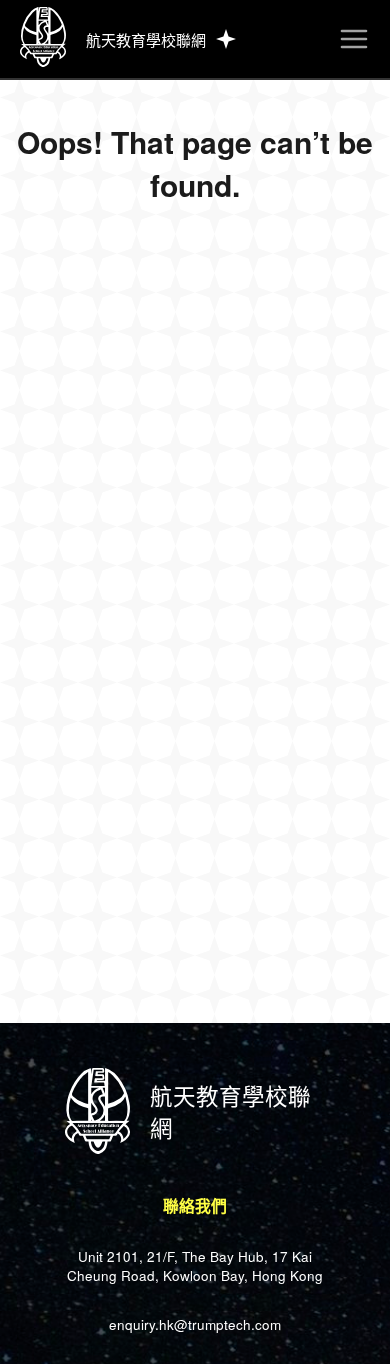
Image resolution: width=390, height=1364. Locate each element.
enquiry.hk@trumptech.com (195, 1324)
